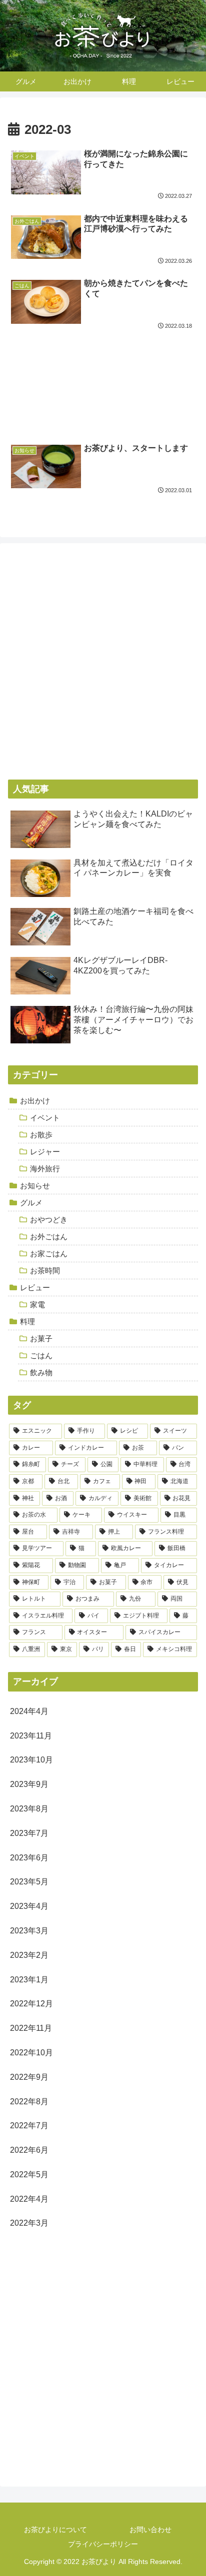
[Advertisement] (103, 372)
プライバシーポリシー (103, 2544)
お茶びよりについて (55, 2530)
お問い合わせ (150, 2530)
